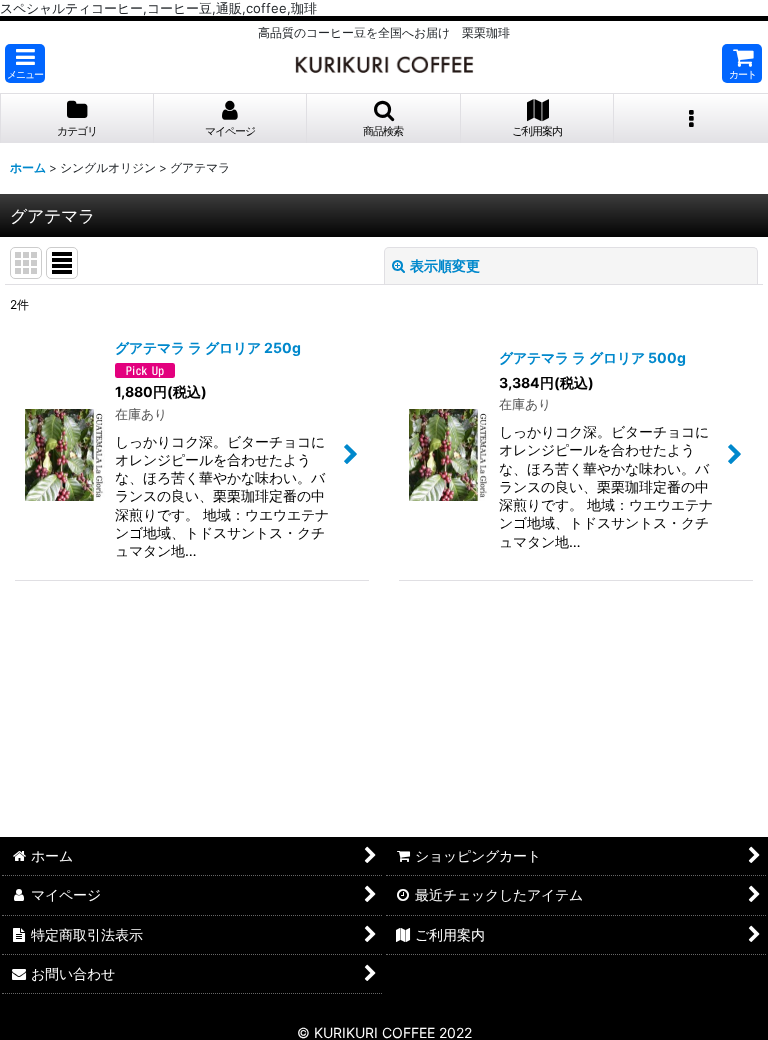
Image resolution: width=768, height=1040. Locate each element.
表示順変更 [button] (445, 265)
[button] (25, 63)
